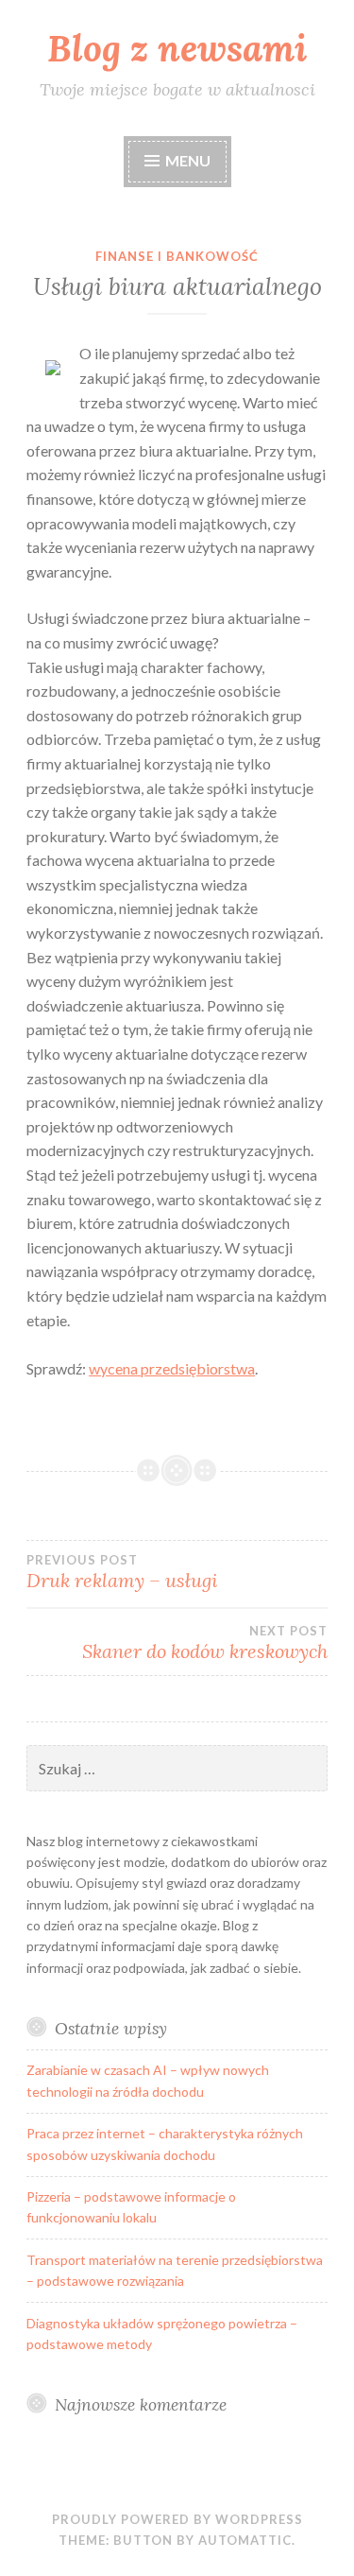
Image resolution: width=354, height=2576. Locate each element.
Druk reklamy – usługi (122, 1572)
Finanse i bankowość (177, 256)
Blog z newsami (177, 48)
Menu (188, 160)
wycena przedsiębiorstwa (172, 1368)
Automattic (245, 2540)
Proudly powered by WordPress (177, 2519)
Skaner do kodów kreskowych (205, 1643)
